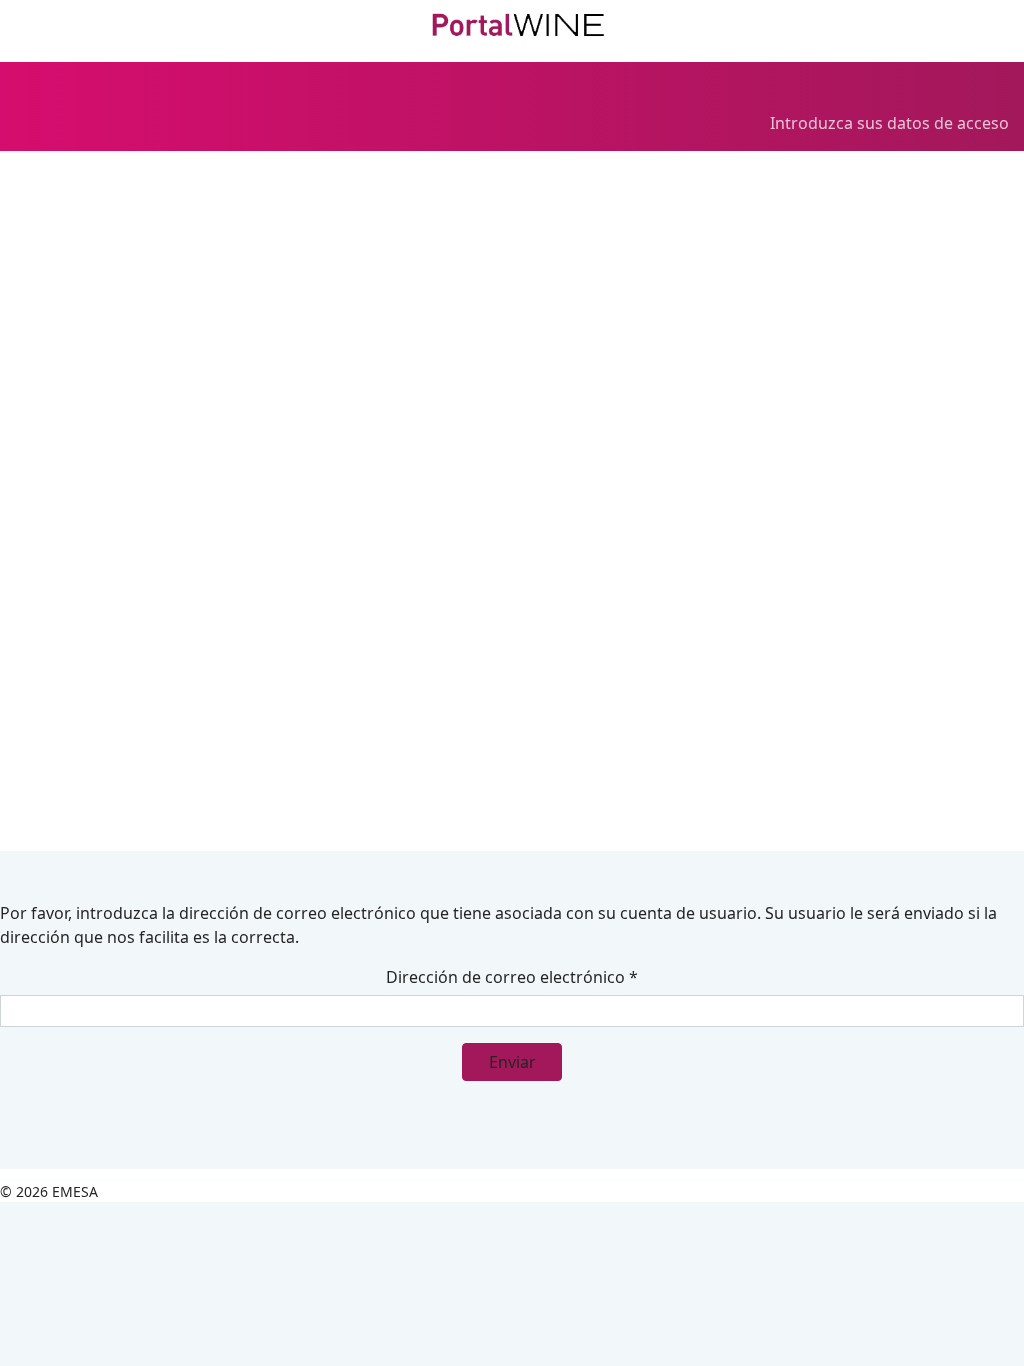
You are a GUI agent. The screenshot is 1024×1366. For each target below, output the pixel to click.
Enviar (512, 1062)
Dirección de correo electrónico (512, 977)
